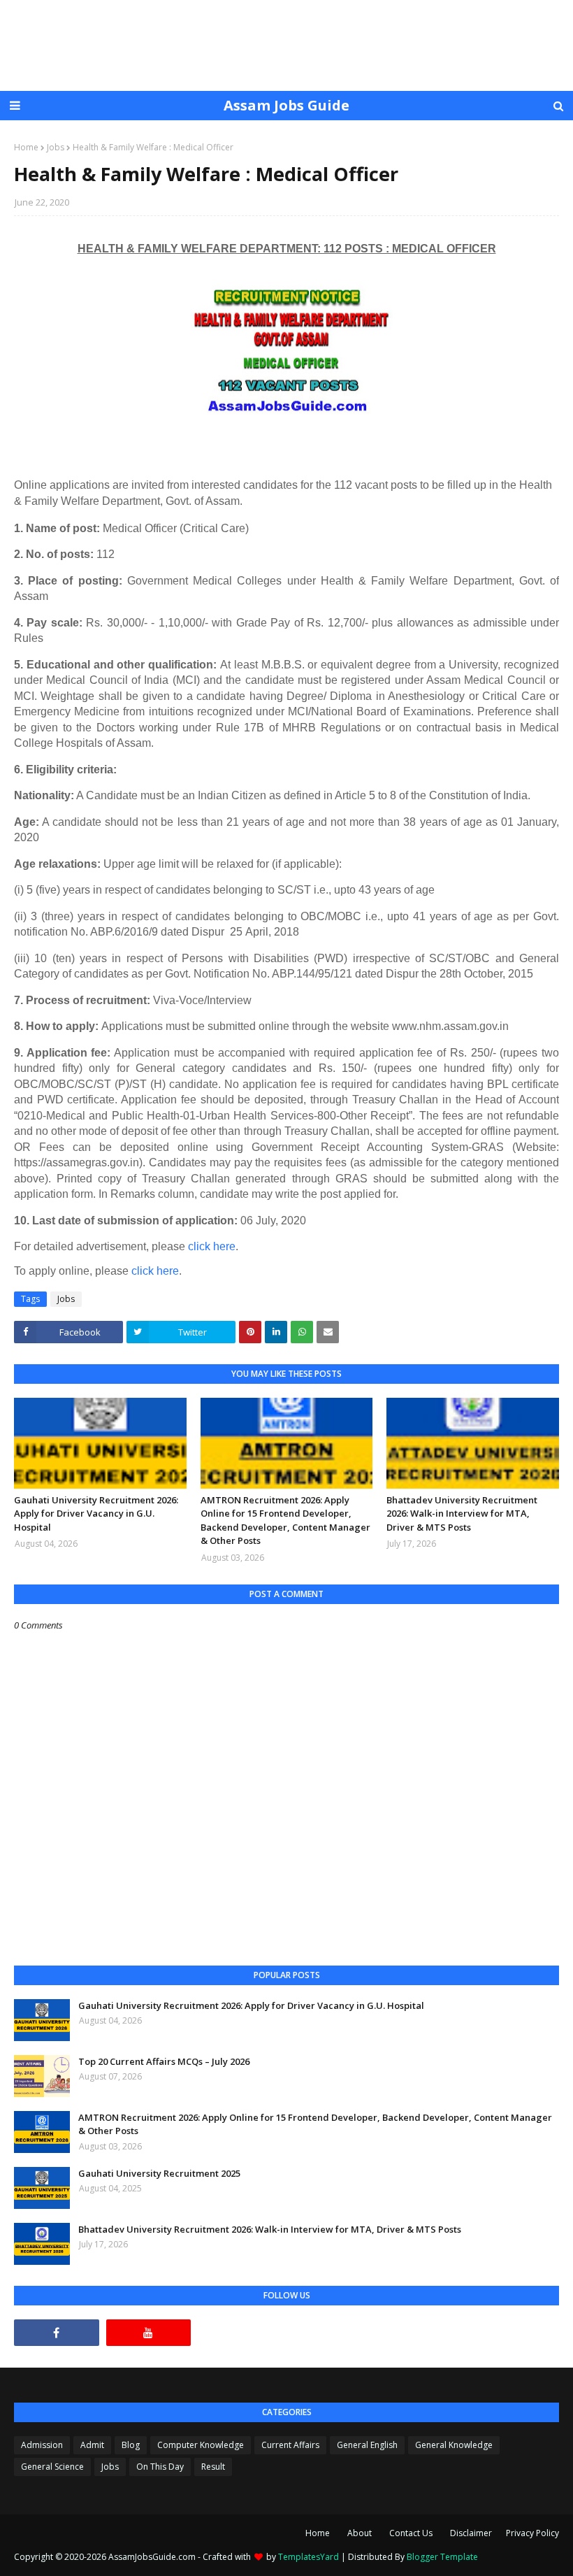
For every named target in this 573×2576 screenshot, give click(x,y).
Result (213, 2467)
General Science (52, 2467)
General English (367, 2445)
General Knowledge (454, 2445)
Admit (92, 2445)
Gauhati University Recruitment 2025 (159, 2173)
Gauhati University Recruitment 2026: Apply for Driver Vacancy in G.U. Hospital (96, 1514)
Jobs (56, 147)
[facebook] (57, 2333)
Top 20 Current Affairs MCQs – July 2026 (164, 2061)
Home (26, 147)
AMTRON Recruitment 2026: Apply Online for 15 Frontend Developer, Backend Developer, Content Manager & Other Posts (285, 1520)
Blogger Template (442, 2557)
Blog (131, 2445)
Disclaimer (471, 2533)
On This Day (160, 2467)
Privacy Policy (532, 2533)
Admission (42, 2445)
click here (212, 1246)
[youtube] (149, 2333)
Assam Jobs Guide (286, 105)
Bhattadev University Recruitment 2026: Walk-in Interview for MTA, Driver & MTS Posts (462, 1514)
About (360, 2533)
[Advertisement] (286, 45)
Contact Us (411, 2533)
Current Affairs (290, 2445)
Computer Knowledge (201, 2445)
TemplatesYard (309, 2557)
